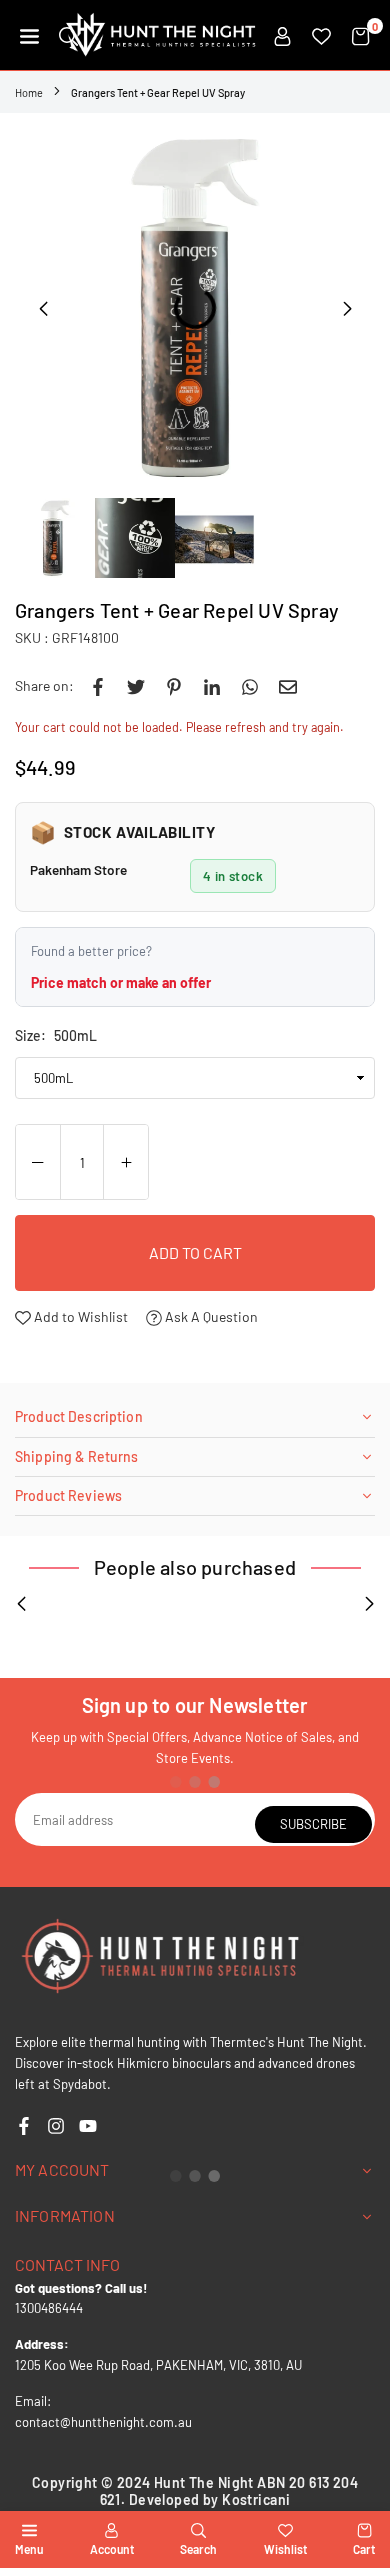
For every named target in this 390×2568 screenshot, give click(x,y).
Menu (29, 2549)
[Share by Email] (288, 686)
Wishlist (285, 2549)
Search (198, 2549)
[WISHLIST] (321, 35)
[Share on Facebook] (98, 686)
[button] (29, 35)
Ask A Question (210, 1316)
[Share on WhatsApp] (250, 686)
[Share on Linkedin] (212, 686)
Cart (364, 2549)
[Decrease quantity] (38, 1163)
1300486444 (49, 2308)
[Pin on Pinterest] (174, 686)
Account (112, 2549)
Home (29, 92)
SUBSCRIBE (313, 1824)
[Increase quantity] (126, 1163)
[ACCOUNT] (282, 35)
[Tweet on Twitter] (136, 686)
